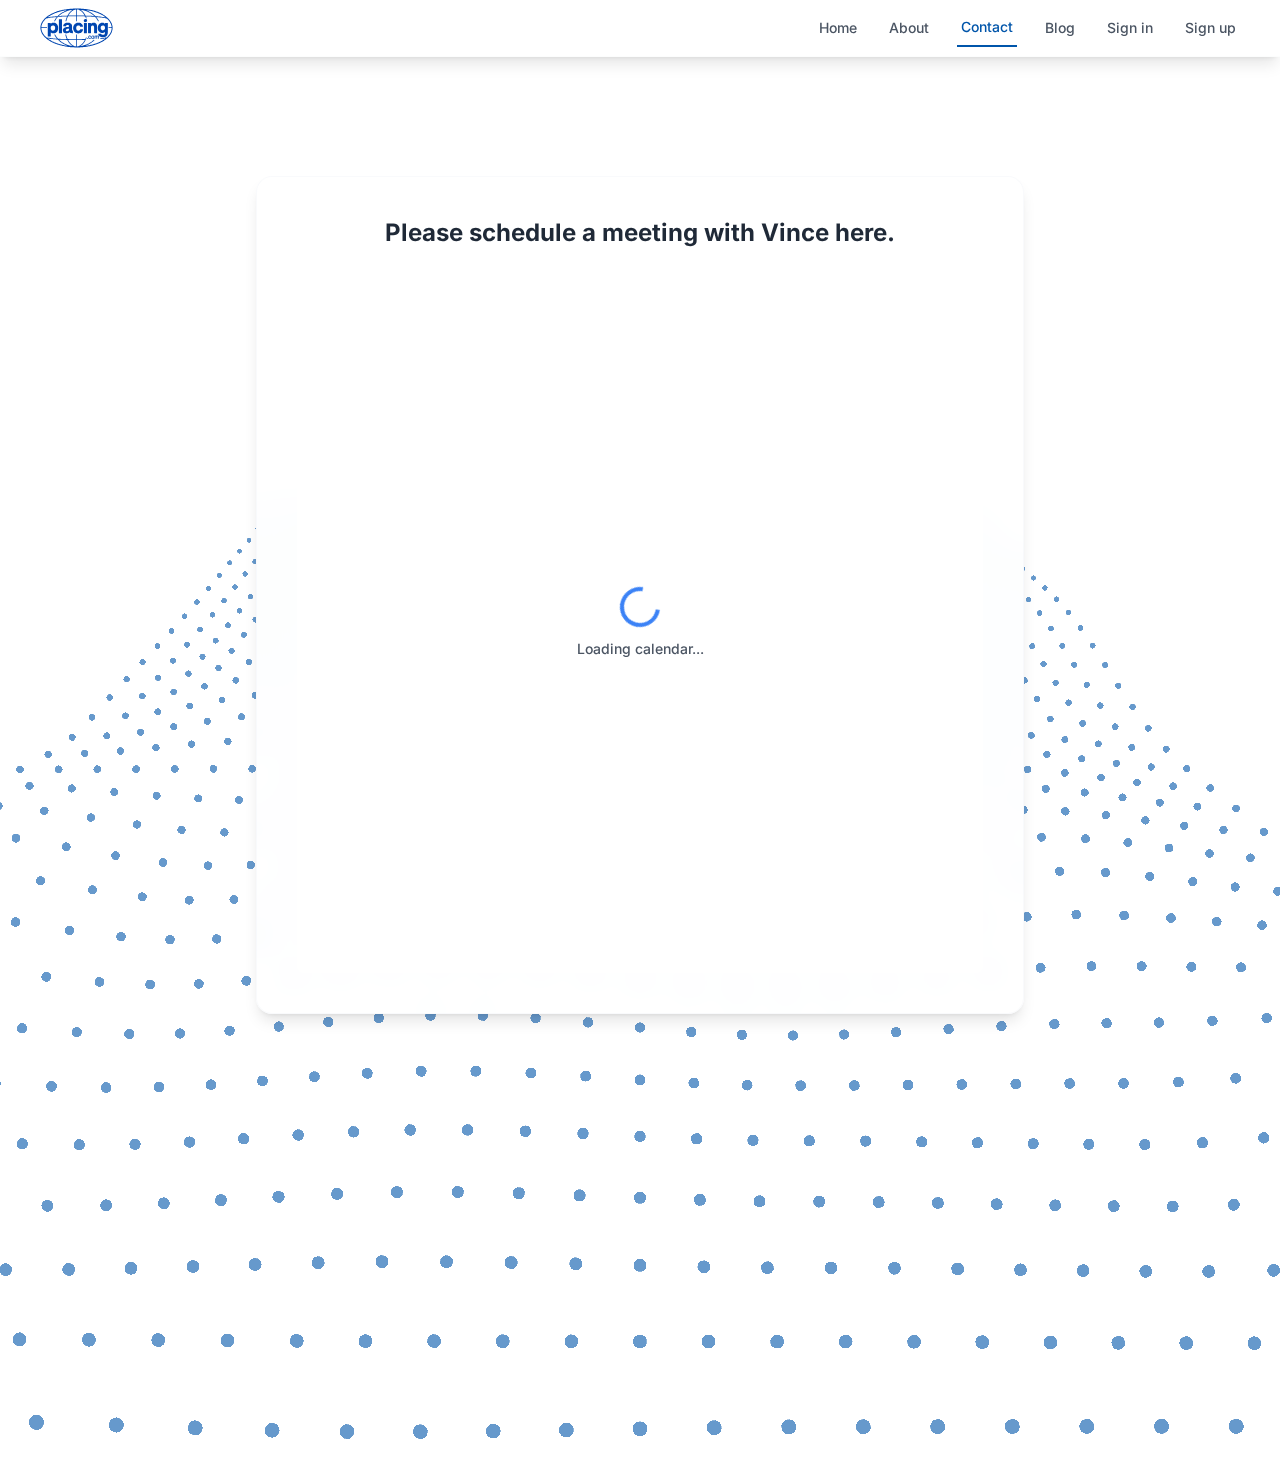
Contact (987, 26)
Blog (1060, 27)
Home (838, 27)
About (909, 27)
